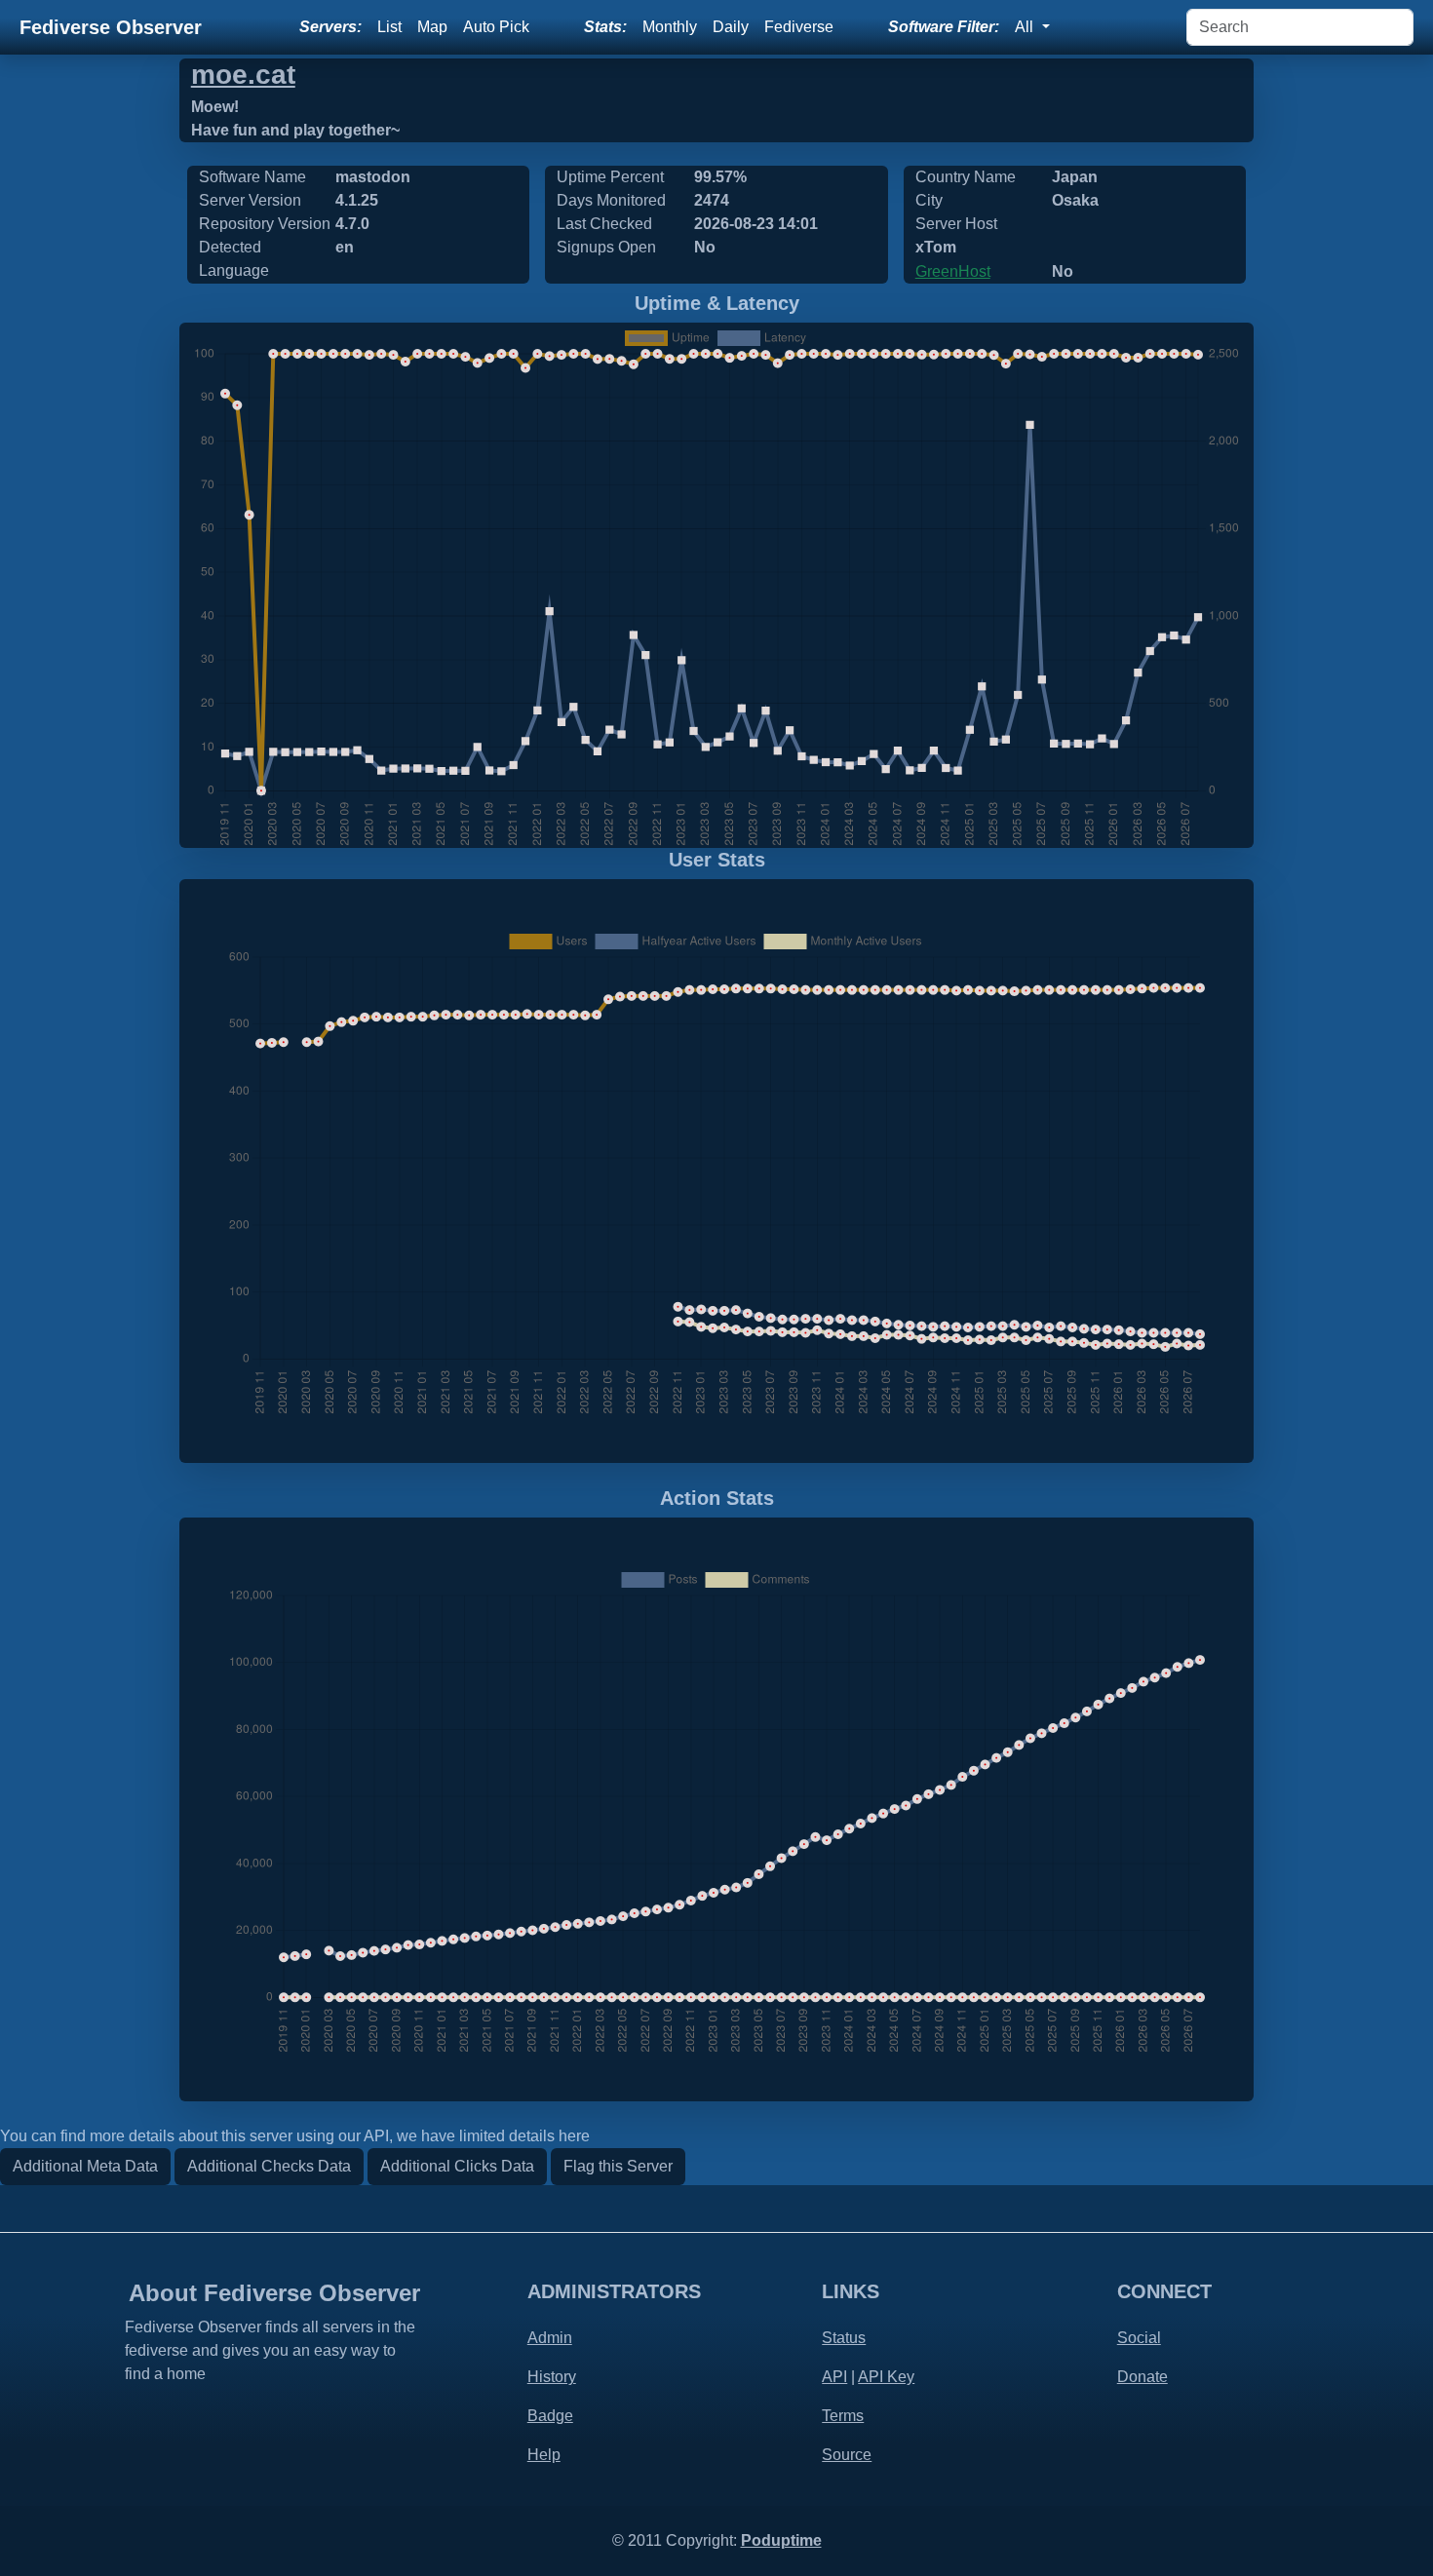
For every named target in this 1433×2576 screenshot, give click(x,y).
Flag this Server (618, 2166)
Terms (843, 2416)
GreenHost (953, 271)
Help (544, 2455)
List (389, 27)
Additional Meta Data (85, 2166)
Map (432, 27)
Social (1139, 2338)
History (552, 2377)
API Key (886, 2377)
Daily (731, 27)
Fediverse (799, 27)
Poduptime (781, 2540)
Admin (550, 2338)
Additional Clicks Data (457, 2166)
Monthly (670, 27)
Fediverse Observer (111, 27)
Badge (550, 2416)
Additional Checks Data (269, 2166)
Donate (1143, 2377)
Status (844, 2338)
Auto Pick (496, 27)
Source (847, 2455)
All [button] (1026, 27)
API (834, 2377)
